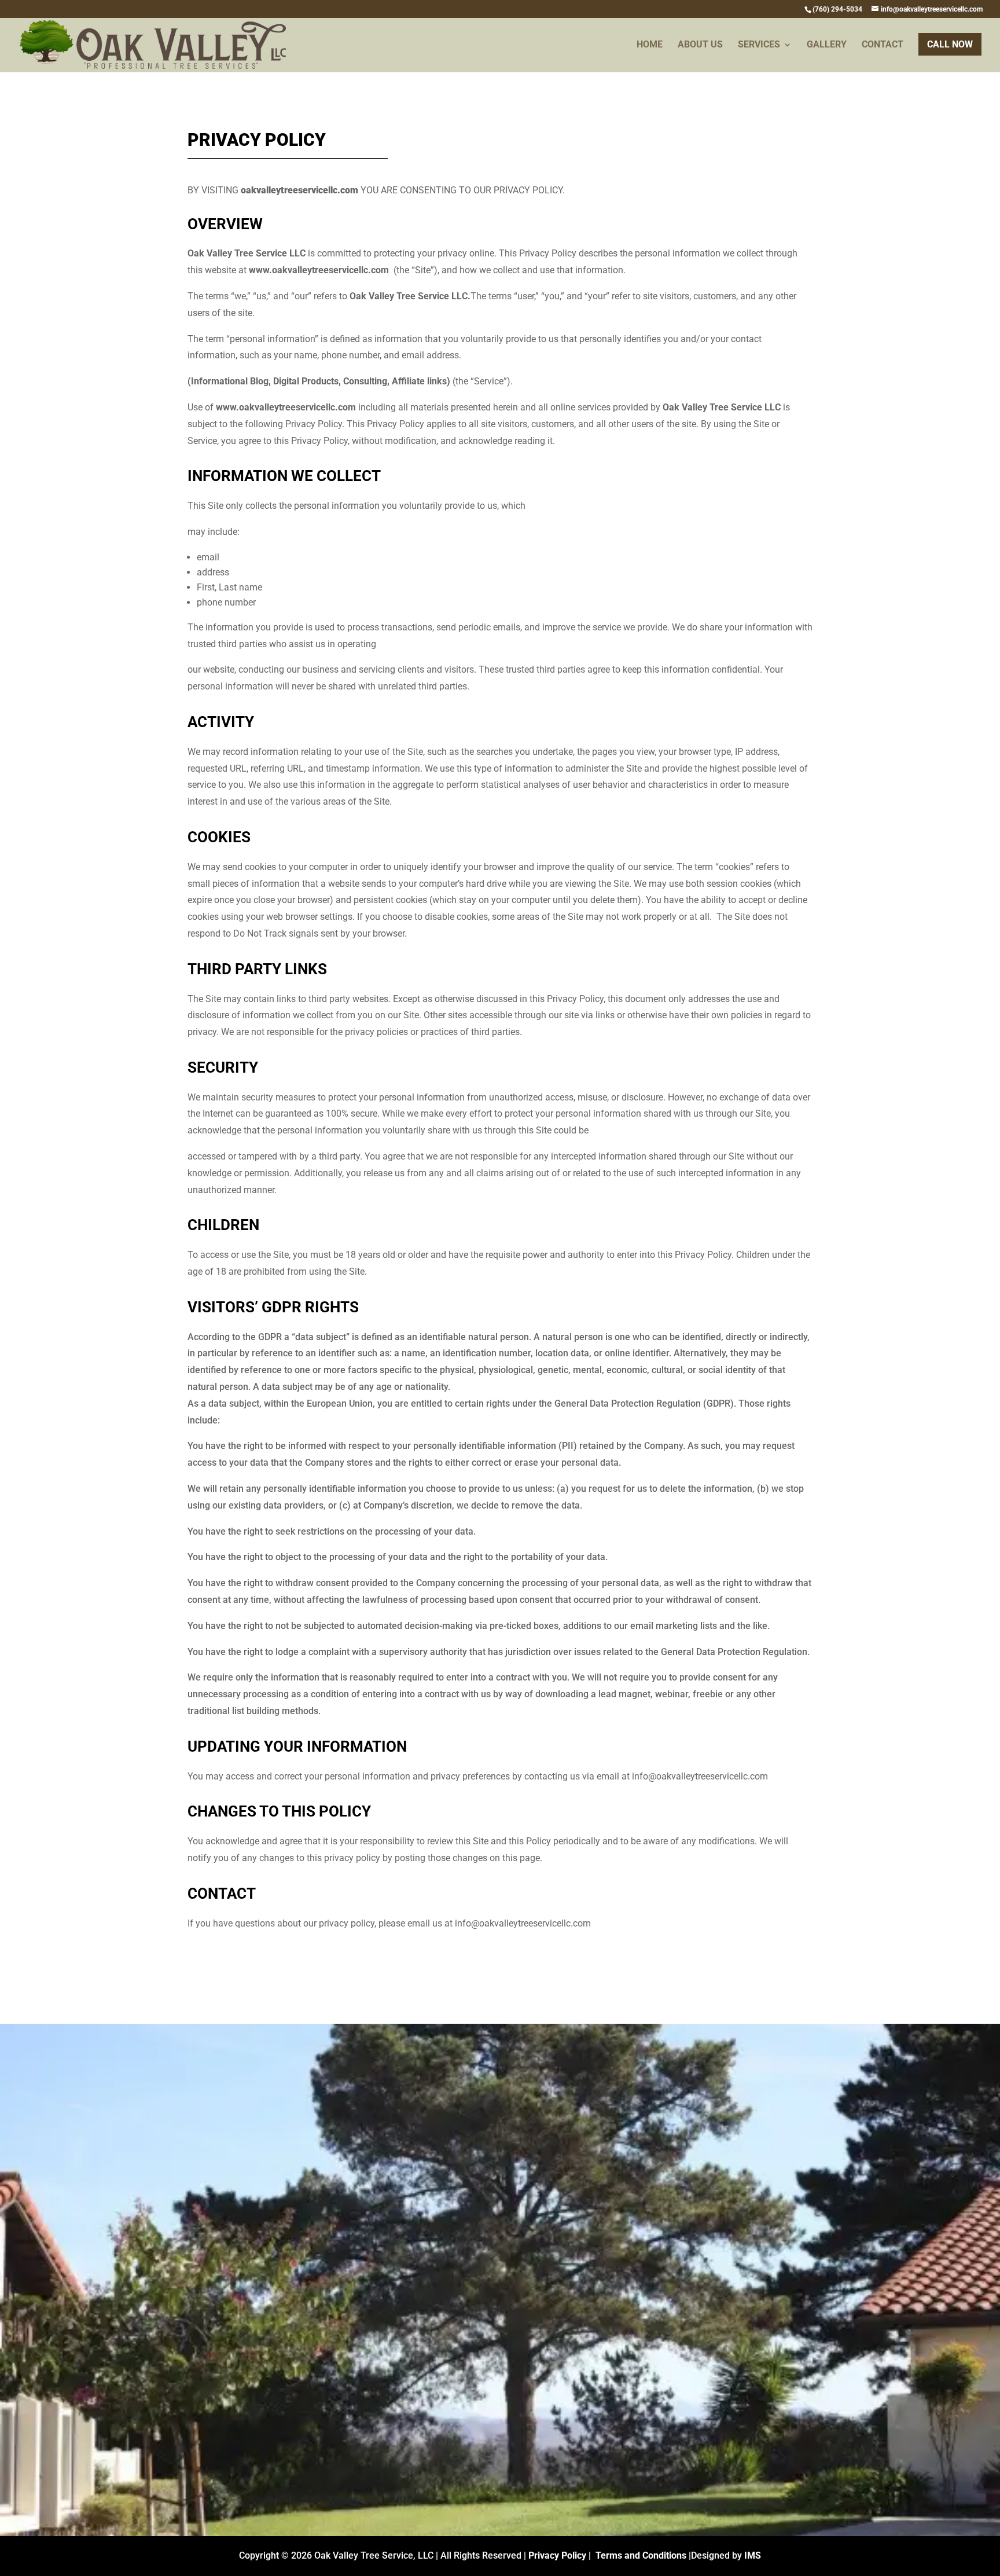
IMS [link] (753, 2555)
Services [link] (759, 45)
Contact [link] (883, 45)
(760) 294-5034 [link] (646, 2188)
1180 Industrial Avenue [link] (646, 2142)
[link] (837, 9)
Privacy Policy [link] (557, 2555)
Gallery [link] (827, 45)
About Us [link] (700, 45)
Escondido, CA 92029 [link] (646, 2160)
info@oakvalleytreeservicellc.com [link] (646, 2216)
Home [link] (650, 45)
